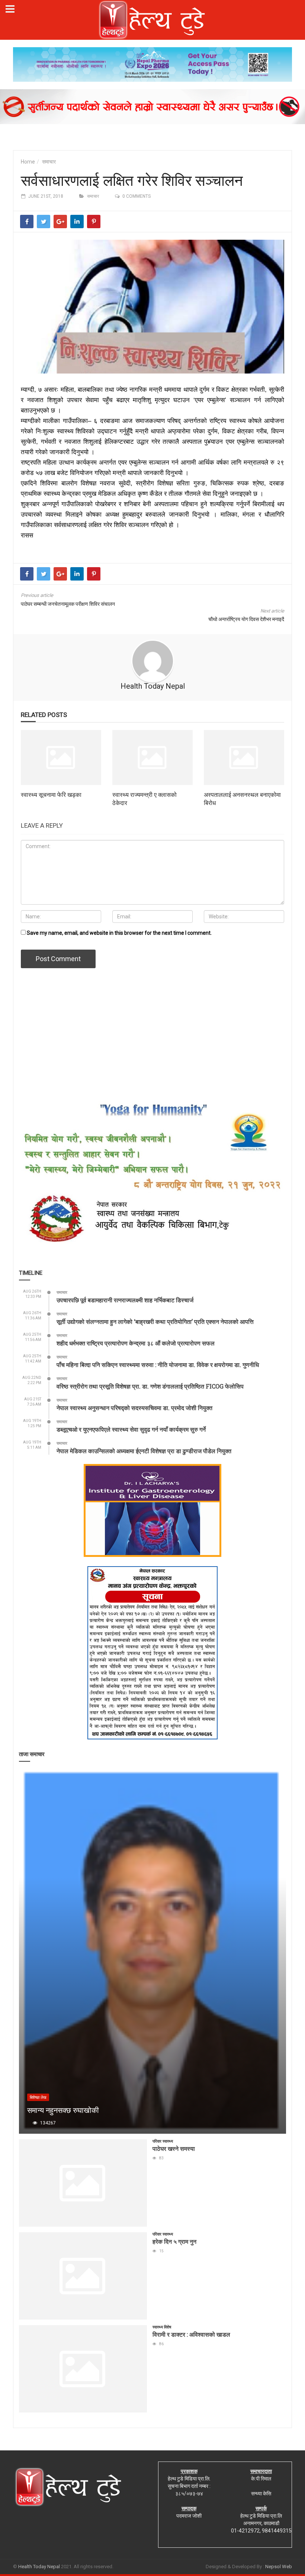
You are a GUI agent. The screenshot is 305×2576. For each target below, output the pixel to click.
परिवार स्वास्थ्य (163, 2141)
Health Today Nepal (153, 686)
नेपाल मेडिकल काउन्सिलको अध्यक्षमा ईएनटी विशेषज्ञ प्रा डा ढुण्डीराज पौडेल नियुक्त (144, 1451)
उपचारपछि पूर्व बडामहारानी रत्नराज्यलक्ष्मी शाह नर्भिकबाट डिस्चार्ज (125, 1300)
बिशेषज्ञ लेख (38, 2097)
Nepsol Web (279, 2567)
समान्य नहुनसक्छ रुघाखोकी (63, 2110)
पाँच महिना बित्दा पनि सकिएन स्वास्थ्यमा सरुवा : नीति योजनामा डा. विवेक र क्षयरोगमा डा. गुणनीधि (158, 1365)
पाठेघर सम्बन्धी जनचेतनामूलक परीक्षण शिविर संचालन (68, 604)
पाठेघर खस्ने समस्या (174, 2148)
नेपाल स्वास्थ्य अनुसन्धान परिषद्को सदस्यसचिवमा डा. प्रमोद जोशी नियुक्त (134, 1408)
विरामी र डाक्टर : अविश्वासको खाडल (191, 2334)
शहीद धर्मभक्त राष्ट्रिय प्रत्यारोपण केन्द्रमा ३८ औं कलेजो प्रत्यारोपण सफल (136, 1343)
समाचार (49, 162)
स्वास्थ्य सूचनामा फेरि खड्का (51, 794)
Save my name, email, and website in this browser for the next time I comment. (119, 933)
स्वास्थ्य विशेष (162, 2327)
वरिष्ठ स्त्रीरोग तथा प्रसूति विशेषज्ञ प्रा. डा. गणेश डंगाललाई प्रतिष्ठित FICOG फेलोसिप (150, 1386)
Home (28, 162)
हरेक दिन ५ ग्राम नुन (174, 2241)
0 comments (137, 196)
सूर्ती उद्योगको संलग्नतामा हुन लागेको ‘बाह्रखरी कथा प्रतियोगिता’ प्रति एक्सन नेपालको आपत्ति (155, 1321)
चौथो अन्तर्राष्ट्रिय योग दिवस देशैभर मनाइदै (246, 619)
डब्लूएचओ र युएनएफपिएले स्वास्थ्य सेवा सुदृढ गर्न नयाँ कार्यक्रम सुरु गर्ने (131, 1429)
